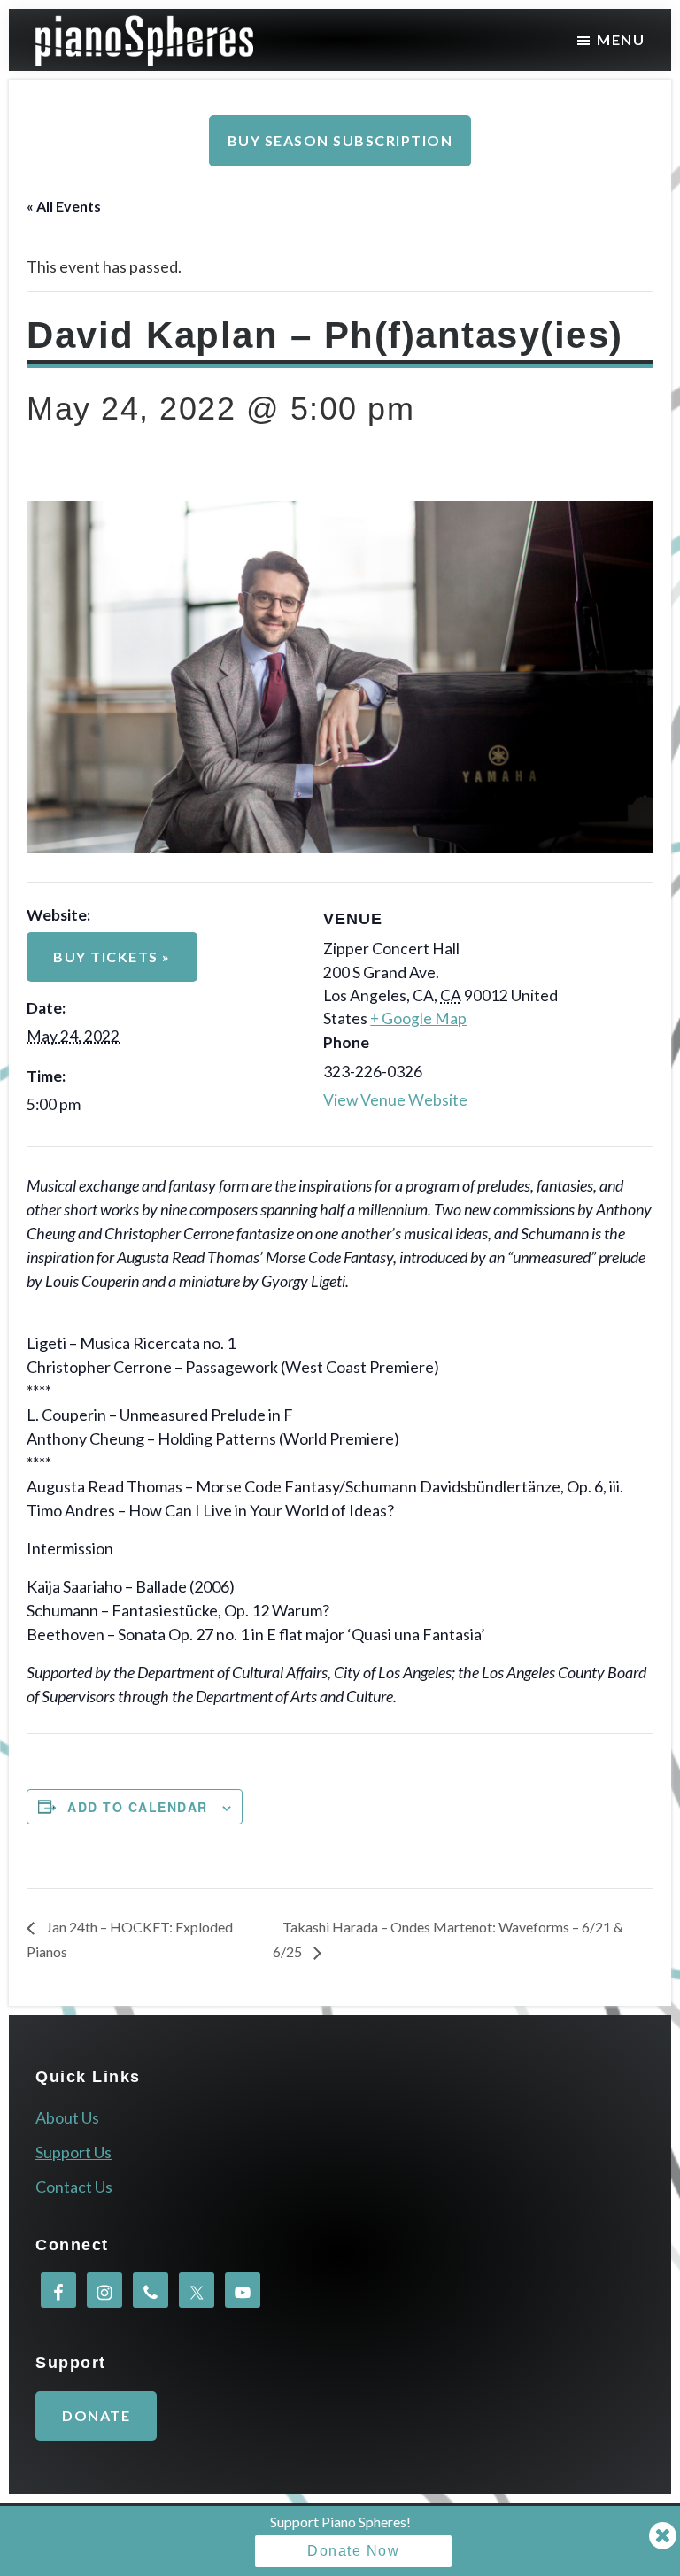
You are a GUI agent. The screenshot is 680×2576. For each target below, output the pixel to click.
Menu (621, 39)
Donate (96, 2415)
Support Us (73, 2152)
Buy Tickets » (112, 956)
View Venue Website (395, 1100)
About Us (67, 2117)
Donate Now (353, 2551)
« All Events (64, 206)
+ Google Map (418, 1018)
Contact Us (74, 2187)
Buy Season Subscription (340, 140)
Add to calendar (138, 1807)
